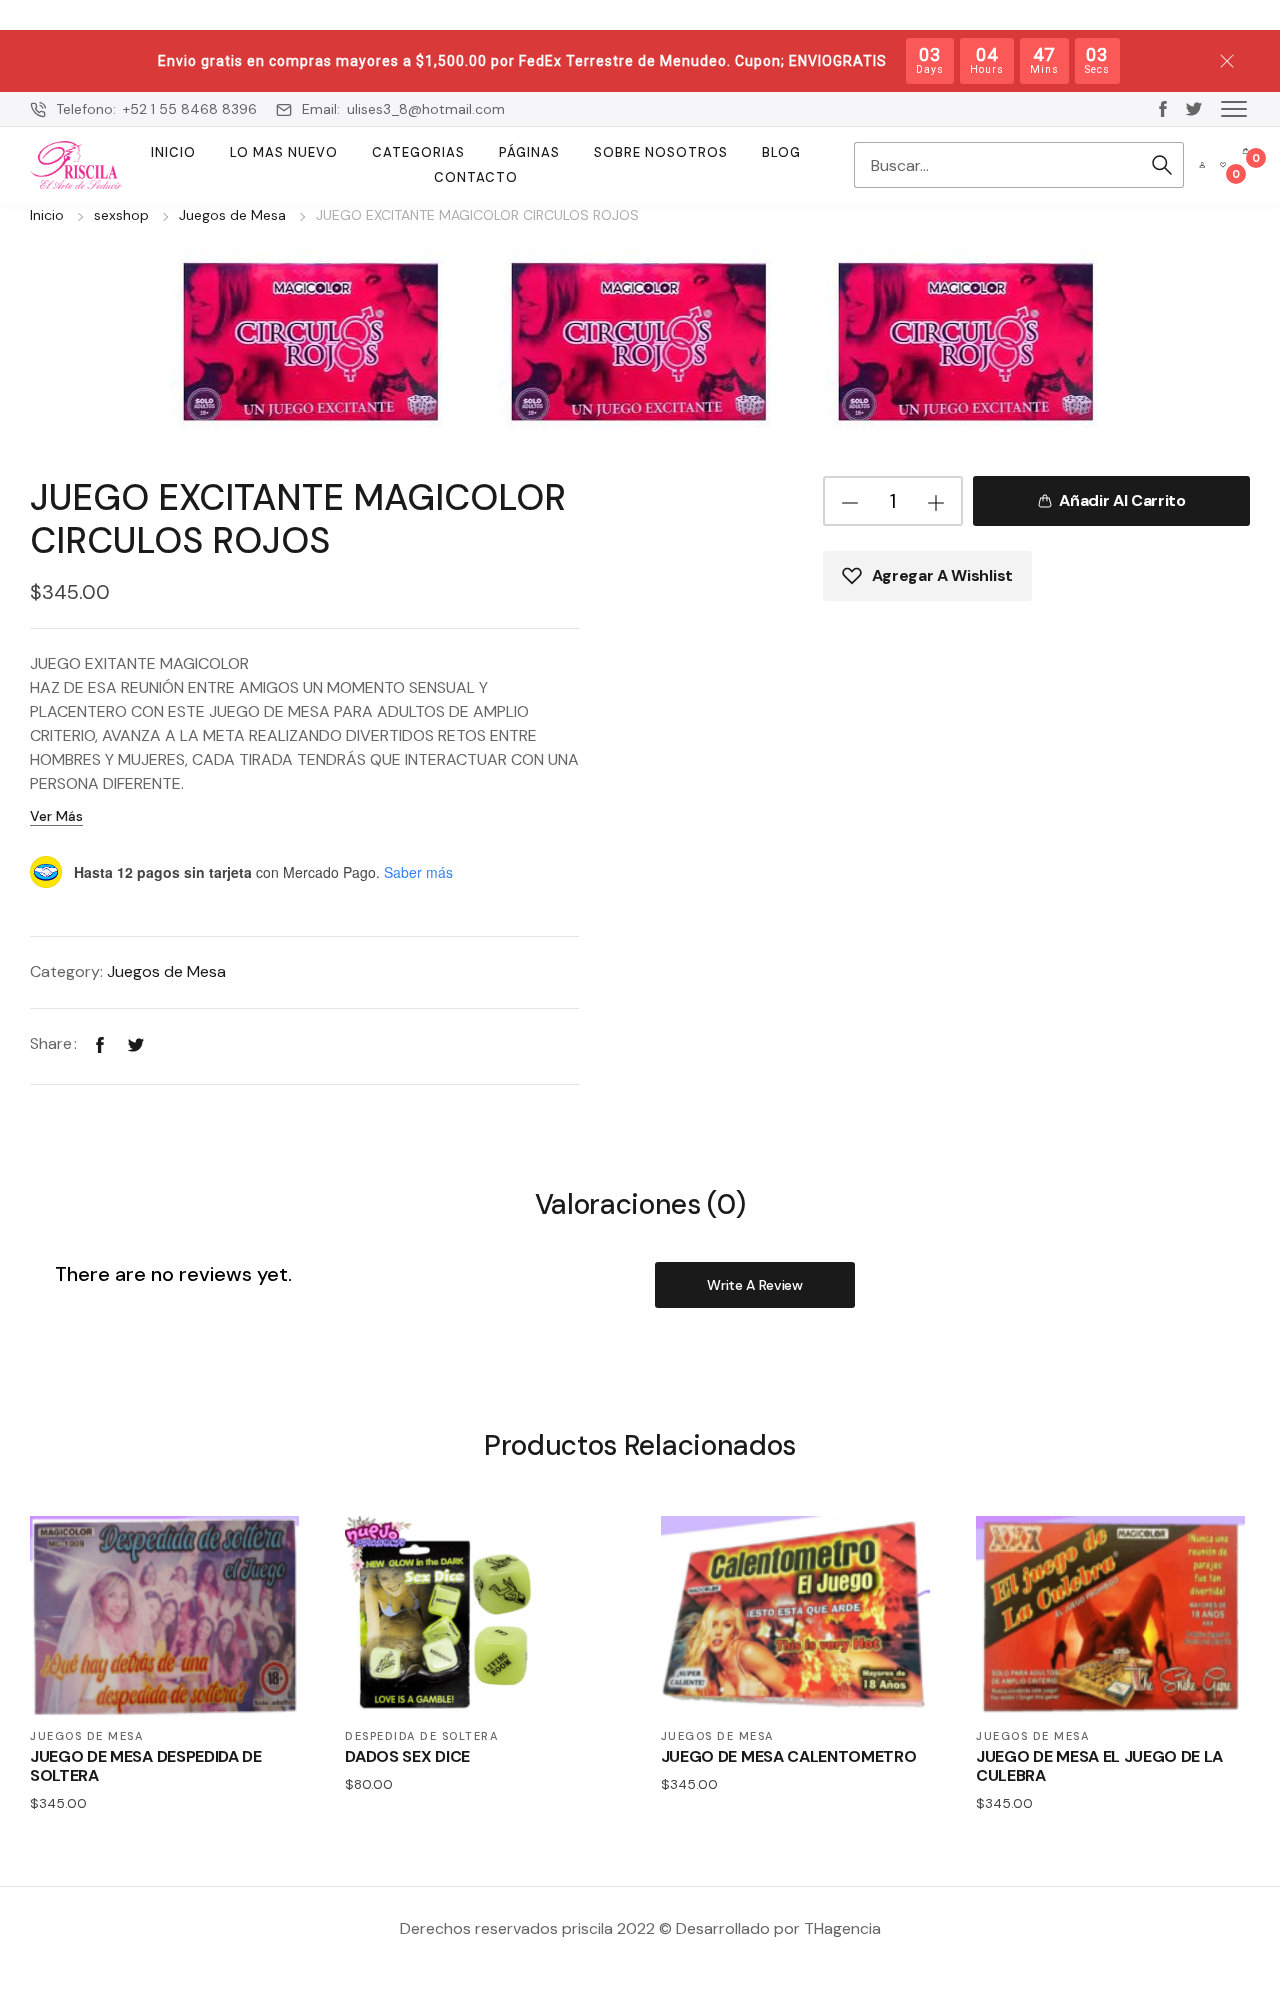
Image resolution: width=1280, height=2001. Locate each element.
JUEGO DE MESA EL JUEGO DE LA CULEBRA (1099, 1766)
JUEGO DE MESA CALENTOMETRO (789, 1756)
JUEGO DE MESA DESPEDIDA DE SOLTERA (146, 1766)
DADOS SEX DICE (407, 1756)
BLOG (781, 152)
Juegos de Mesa (232, 215)
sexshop (121, 215)
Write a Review (755, 1285)
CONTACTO (476, 177)
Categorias (418, 152)
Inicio (173, 152)
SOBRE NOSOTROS (661, 152)
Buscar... (1162, 165)
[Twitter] (136, 1043)
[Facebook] (100, 1043)
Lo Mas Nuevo (284, 152)
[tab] (640, 1203)
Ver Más (56, 816)
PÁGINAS (529, 152)
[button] (1234, 108)
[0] (1223, 165)
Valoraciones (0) (640, 1205)
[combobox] (997, 165)
